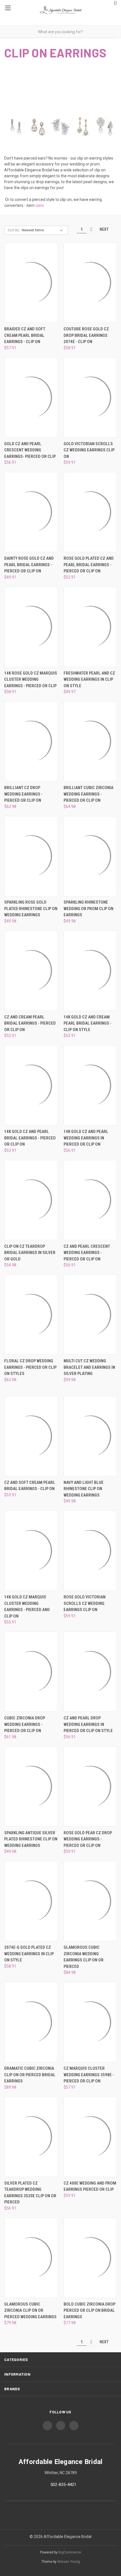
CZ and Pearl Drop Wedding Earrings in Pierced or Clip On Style (88, 1724)
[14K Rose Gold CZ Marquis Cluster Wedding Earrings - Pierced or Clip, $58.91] (31, 627)
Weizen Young (69, 2562)
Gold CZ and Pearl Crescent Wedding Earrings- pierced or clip (30, 450)
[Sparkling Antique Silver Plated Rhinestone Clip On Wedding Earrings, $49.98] (31, 1787)
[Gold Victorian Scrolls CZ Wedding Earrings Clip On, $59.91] (90, 397)
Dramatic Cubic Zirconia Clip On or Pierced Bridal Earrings (30, 2075)
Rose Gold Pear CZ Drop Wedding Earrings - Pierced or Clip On (88, 1839)
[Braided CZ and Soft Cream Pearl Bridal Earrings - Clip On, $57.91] (31, 283)
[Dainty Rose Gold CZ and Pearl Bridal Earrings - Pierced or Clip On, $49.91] (31, 512)
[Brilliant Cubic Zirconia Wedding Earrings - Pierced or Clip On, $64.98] (90, 741)
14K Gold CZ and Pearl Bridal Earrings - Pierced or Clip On (30, 1138)
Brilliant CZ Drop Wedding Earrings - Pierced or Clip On (23, 794)
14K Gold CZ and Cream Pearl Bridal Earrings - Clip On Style (88, 1023)
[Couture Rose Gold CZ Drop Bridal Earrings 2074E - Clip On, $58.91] (90, 283)
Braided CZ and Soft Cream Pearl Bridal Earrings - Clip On (25, 335)
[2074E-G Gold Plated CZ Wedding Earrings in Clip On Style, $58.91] (31, 1901)
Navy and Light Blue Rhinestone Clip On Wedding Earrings (84, 1489)
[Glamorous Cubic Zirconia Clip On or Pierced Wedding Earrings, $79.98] (31, 2258)
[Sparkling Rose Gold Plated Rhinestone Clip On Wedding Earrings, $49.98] (31, 856)
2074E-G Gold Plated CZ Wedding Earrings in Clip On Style (29, 1954)
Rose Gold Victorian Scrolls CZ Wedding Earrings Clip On (85, 1603)
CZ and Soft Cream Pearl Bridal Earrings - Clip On (30, 1486)
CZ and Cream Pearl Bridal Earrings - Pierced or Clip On (30, 1023)
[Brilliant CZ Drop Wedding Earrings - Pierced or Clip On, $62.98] (31, 741)
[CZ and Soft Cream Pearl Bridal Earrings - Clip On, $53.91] (31, 1436)
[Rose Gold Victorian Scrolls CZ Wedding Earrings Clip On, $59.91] (90, 1551)
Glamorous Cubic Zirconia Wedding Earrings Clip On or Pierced (84, 1957)
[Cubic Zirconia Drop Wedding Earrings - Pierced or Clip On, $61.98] (31, 1672)
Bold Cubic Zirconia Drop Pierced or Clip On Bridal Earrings (89, 2310)
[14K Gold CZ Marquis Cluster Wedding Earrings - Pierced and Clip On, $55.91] (31, 1551)
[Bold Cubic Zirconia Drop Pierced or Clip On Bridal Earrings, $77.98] (90, 2258)
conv (40, 205)
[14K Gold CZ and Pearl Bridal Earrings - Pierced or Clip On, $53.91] (31, 1085)
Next (105, 229)
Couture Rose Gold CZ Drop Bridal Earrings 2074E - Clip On (86, 335)
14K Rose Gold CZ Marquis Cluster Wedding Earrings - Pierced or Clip (31, 679)
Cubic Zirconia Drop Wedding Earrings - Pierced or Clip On (25, 1724)
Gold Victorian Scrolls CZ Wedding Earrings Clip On (89, 450)
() (115, 3)
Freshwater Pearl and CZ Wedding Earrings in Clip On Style (89, 679)
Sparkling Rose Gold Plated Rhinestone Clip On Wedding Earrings (31, 909)
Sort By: (14, 230)
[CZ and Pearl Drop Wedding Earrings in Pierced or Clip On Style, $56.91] (90, 1672)
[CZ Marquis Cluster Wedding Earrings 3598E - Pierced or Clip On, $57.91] (90, 2022)
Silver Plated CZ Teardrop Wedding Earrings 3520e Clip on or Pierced (30, 2193)
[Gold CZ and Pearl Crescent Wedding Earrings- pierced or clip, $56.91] (31, 397)
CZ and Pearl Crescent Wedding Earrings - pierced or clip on (87, 1253)
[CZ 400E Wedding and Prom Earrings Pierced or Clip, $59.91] (90, 2137)
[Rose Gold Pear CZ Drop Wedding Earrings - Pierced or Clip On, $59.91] (90, 1787)
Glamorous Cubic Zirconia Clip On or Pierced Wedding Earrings (30, 2310)
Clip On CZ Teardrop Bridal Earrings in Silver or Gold (30, 1253)
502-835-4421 (63, 2485)
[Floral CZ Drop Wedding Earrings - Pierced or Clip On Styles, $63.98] (31, 1315)
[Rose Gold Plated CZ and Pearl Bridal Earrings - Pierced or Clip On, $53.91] (90, 512)
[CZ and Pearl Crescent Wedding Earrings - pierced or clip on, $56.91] (90, 1200)
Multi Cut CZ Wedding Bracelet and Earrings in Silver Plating (89, 1367)
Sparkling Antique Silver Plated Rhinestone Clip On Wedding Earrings (31, 1839)
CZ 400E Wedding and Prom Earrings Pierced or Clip (90, 2186)
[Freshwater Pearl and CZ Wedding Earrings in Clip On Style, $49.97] (90, 627)
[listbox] (43, 230)
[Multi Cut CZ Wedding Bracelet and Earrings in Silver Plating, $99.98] (90, 1315)
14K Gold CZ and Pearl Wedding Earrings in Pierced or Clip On (86, 1138)
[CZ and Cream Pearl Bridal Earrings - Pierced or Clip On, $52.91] (31, 971)
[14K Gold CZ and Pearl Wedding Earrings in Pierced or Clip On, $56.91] (90, 1085)
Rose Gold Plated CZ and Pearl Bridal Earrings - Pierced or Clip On (89, 565)
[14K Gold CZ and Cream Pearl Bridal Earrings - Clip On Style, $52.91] (90, 971)
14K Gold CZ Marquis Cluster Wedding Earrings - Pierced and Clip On (27, 1607)
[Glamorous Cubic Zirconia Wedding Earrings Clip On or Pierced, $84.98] (90, 1901)
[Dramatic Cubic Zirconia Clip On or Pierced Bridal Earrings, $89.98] (31, 2022)
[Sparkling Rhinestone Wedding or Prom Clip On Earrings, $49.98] (90, 856)
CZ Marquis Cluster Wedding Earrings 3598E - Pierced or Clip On (89, 2075)
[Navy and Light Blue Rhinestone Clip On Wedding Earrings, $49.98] (90, 1436)
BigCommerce (70, 2552)
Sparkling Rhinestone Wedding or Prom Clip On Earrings (88, 909)
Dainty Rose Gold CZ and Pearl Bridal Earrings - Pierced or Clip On (29, 565)
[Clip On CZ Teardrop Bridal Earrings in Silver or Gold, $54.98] (31, 1200)
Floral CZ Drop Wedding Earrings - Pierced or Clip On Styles (30, 1367)
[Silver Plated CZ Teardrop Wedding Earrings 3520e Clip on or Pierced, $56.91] (31, 2137)
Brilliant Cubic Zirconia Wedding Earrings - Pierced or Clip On (88, 794)
